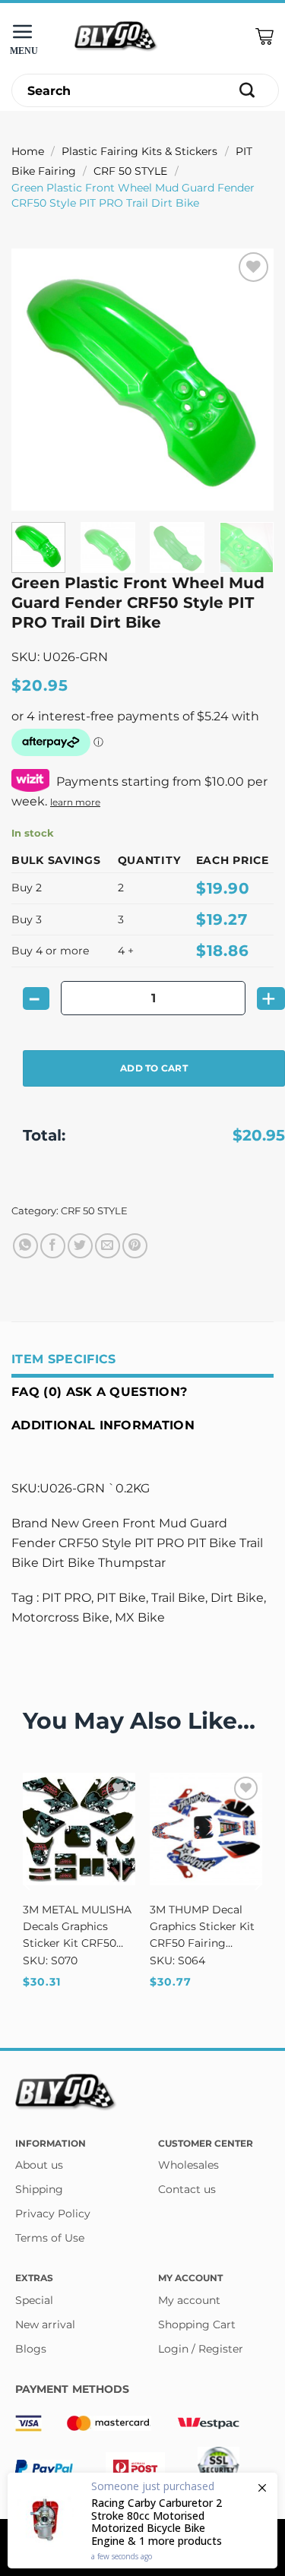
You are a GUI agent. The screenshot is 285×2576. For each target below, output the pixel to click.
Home (28, 151)
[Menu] (27, 37)
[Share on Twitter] (80, 1246)
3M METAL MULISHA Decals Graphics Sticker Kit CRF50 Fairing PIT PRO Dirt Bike (78, 1927)
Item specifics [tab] (63, 1359)
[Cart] (264, 37)
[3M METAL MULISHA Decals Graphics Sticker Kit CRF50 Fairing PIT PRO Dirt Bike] (79, 1829)
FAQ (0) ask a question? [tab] (99, 1392)
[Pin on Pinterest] (135, 1246)
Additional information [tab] (103, 1425)
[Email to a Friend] (108, 1246)
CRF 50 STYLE (130, 171)
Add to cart (154, 1068)
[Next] (249, 380)
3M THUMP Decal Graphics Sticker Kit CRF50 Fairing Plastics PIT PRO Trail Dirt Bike (202, 1927)
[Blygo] (116, 37)
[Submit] (247, 91)
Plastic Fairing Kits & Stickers (139, 151)
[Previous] (36, 380)
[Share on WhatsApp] (25, 1246)
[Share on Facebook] (53, 1246)
